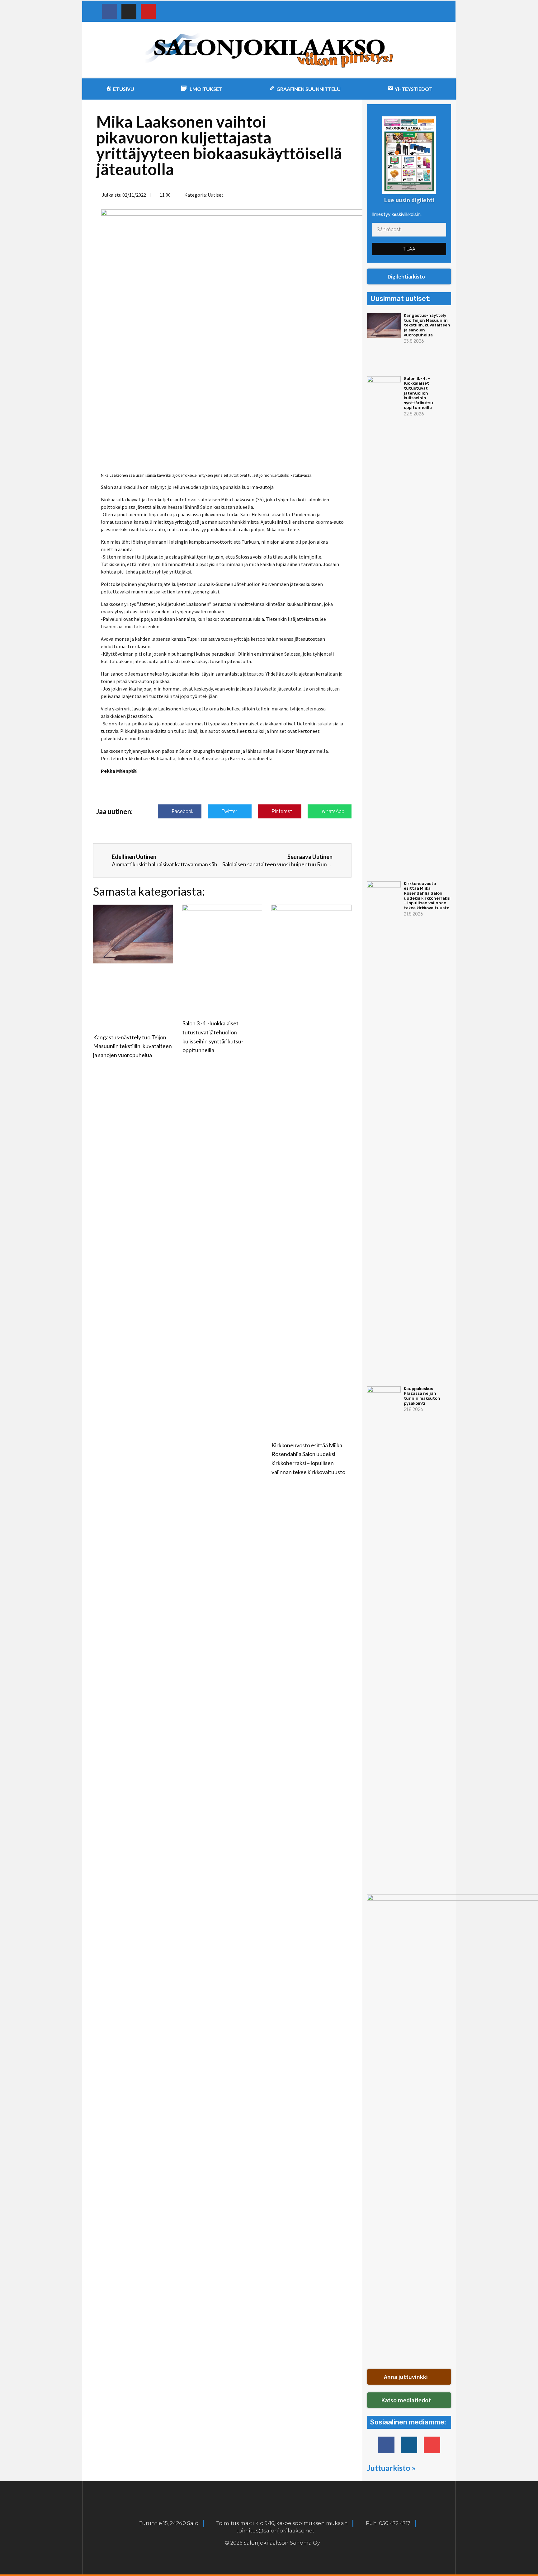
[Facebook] (110, 11)
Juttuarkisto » (391, 2468)
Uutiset (216, 195)
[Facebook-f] (386, 2445)
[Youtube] (148, 11)
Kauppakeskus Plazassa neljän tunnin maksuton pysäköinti (422, 1396)
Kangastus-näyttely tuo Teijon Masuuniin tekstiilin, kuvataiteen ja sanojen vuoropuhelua (132, 1046)
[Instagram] (129, 11)
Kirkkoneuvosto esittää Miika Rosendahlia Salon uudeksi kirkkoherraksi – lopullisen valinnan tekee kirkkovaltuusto (427, 896)
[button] (409, 277)
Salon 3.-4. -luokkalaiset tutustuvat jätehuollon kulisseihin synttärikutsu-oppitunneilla (420, 393)
